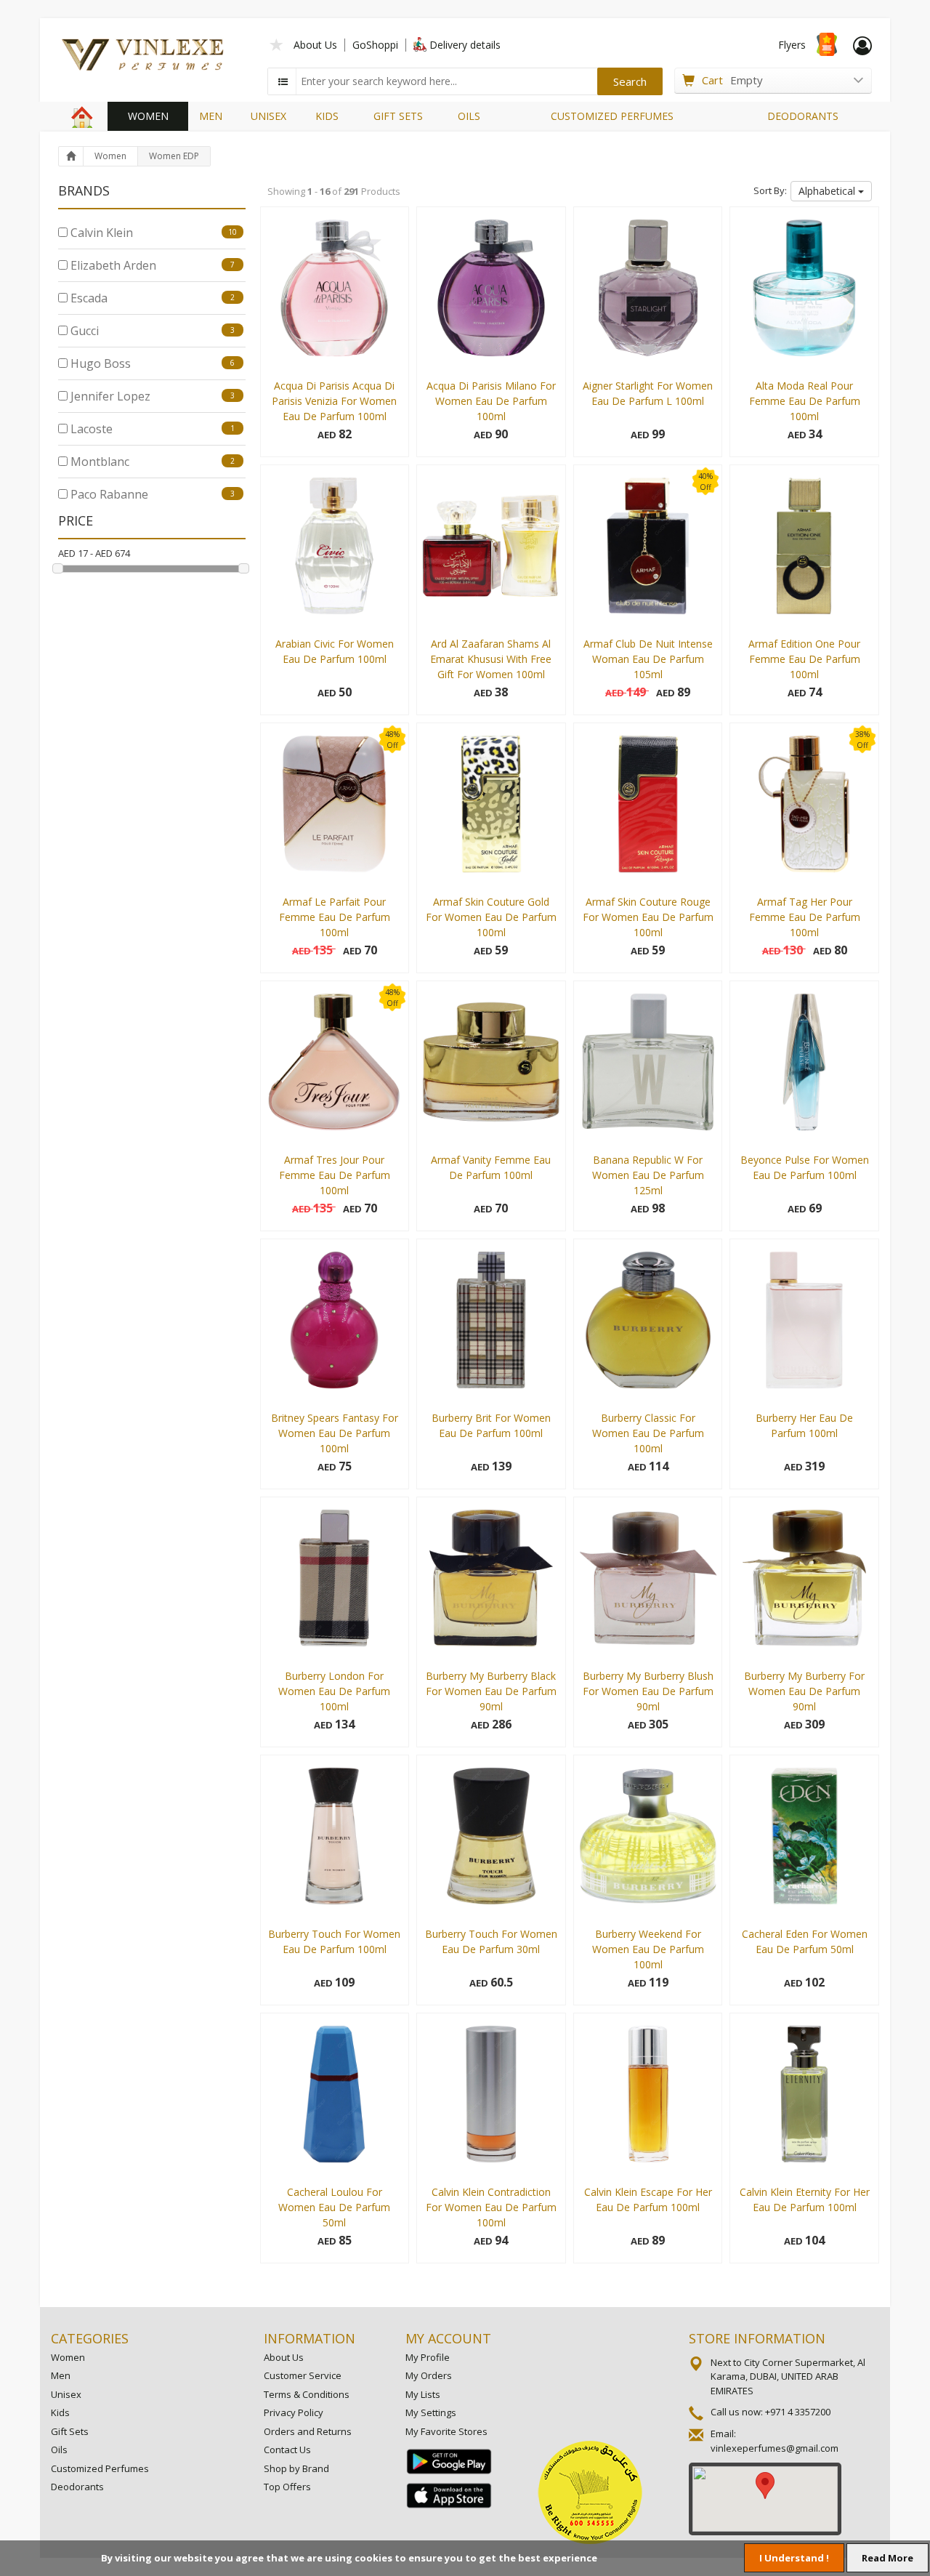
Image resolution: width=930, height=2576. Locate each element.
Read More (887, 2558)
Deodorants (77, 2487)
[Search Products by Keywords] (283, 81)
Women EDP (174, 156)
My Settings (431, 2412)
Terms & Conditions (307, 2394)
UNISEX (268, 116)
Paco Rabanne (151, 494)
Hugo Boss (151, 363)
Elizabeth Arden (151, 265)
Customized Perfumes (100, 2468)
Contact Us (287, 2450)
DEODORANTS (803, 116)
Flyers (792, 45)
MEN (211, 116)
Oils (59, 2450)
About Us (315, 45)
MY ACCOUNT (448, 2338)
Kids (60, 2412)
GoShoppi (375, 45)
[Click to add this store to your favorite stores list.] (277, 43)
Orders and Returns (308, 2431)
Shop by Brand (296, 2468)
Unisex (66, 2394)
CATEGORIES (90, 2338)
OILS (469, 116)
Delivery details (465, 45)
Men (61, 2375)
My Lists (423, 2394)
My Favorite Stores (446, 2431)
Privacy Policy (294, 2412)
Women (110, 156)
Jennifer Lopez (151, 396)
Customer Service (303, 2375)
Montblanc (151, 462)
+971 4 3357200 (798, 2412)
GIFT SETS (398, 116)
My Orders (429, 2375)
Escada (151, 298)
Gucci (151, 331)
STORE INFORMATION (757, 2338)
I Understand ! (794, 2558)
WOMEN (148, 116)
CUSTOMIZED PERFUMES (612, 116)
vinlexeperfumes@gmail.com (775, 2448)
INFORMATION (310, 2338)
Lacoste (151, 429)
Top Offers (287, 2487)
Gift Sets (70, 2431)
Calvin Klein (152, 233)
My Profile (428, 2357)
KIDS (327, 116)
